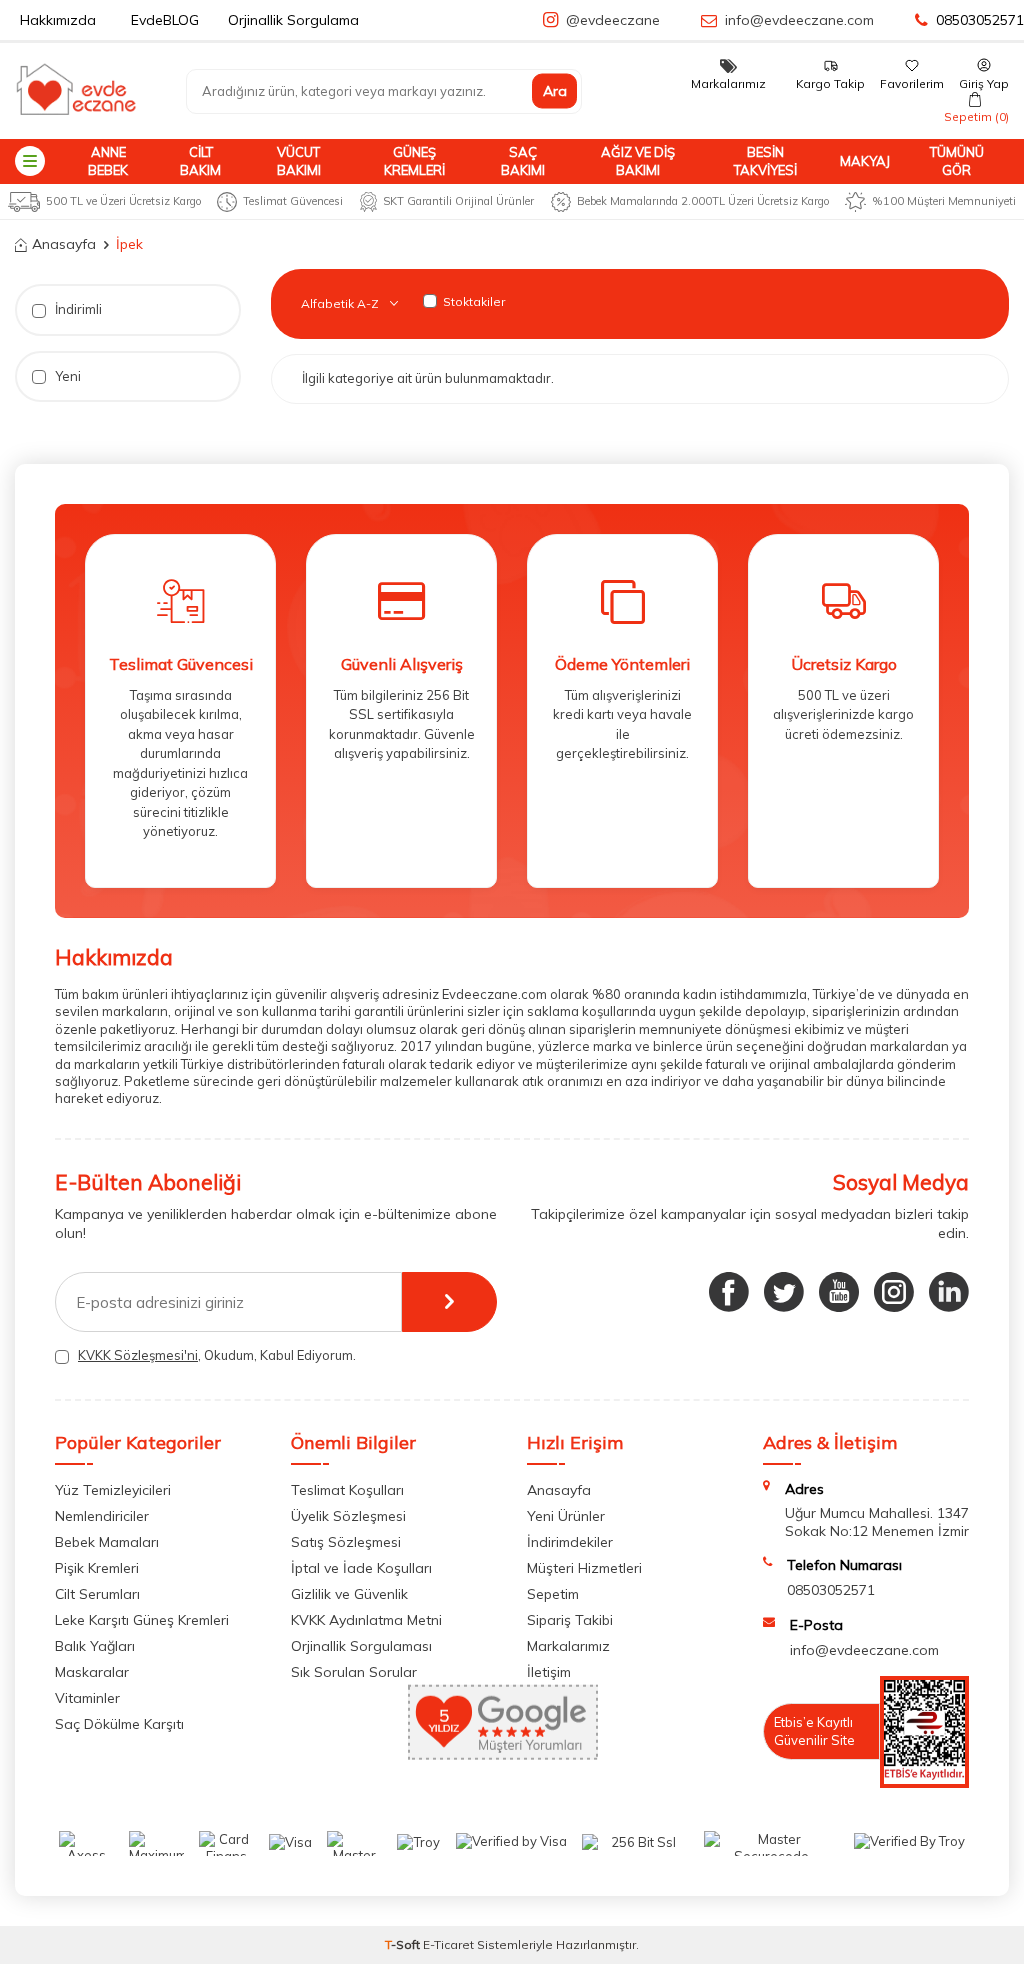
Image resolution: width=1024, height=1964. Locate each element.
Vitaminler (87, 1698)
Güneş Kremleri (414, 160)
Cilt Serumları (97, 1594)
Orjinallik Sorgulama (293, 20)
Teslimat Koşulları (347, 1490)
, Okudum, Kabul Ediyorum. (217, 1355)
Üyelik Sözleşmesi (348, 1516)
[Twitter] (784, 1292)
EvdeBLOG (165, 20)
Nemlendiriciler (102, 1516)
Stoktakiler (474, 301)
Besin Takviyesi (765, 160)
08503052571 (980, 20)
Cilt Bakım (200, 160)
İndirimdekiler (570, 1542)
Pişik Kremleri (97, 1568)
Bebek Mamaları (107, 1542)
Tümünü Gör (957, 160)
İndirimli (77, 309)
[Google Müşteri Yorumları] (503, 1755)
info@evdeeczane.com (799, 20)
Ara (555, 91)
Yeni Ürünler (566, 1516)
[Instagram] (894, 1292)
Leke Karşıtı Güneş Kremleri (142, 1620)
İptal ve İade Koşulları (361, 1568)
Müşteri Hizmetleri (584, 1568)
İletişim (549, 1672)
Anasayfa (64, 244)
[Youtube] (839, 1292)
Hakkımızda (58, 20)
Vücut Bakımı (299, 160)
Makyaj (865, 161)
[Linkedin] (949, 1292)
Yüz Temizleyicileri (113, 1490)
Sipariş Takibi (570, 1620)
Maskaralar (92, 1672)
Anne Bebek (108, 160)
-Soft (404, 1944)
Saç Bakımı (523, 160)
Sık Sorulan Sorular (354, 1672)
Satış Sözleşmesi (346, 1542)
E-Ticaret (448, 1944)
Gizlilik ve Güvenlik (349, 1594)
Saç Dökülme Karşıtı (119, 1724)
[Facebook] (729, 1292)
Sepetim (553, 1594)
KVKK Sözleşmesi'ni (138, 1355)
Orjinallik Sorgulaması (361, 1646)
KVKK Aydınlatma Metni (366, 1620)
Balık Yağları (95, 1646)
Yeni (66, 376)
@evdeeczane (613, 20)
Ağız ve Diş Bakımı (638, 160)
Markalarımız (568, 1646)
